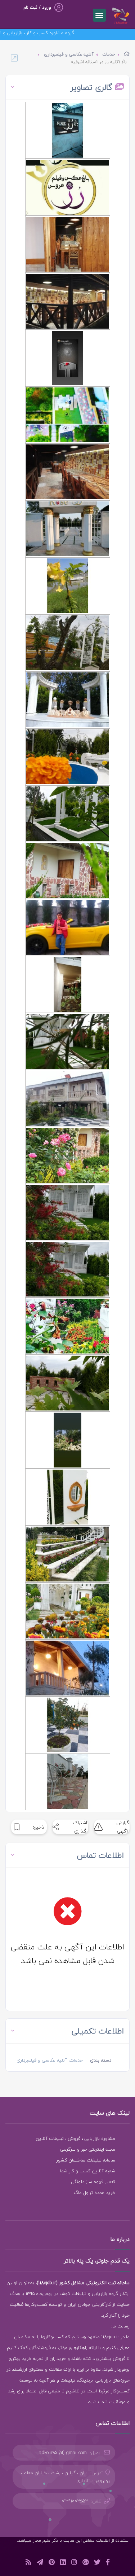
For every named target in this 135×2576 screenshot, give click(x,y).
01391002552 (75, 2501)
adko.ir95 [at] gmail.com (63, 2453)
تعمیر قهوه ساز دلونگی (93, 2182)
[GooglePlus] (85, 2563)
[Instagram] (74, 2563)
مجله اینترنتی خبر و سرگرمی (88, 2149)
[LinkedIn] (63, 2563)
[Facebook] (108, 2563)
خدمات (109, 54)
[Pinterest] (52, 2563)
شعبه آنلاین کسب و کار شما (88, 2171)
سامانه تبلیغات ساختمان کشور (86, 2160)
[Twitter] (97, 2563)
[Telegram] (40, 2563)
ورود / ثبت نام (37, 7)
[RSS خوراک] (28, 2563)
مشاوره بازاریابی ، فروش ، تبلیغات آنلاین (75, 2138)
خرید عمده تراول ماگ (94, 2193)
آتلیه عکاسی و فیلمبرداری (69, 54)
